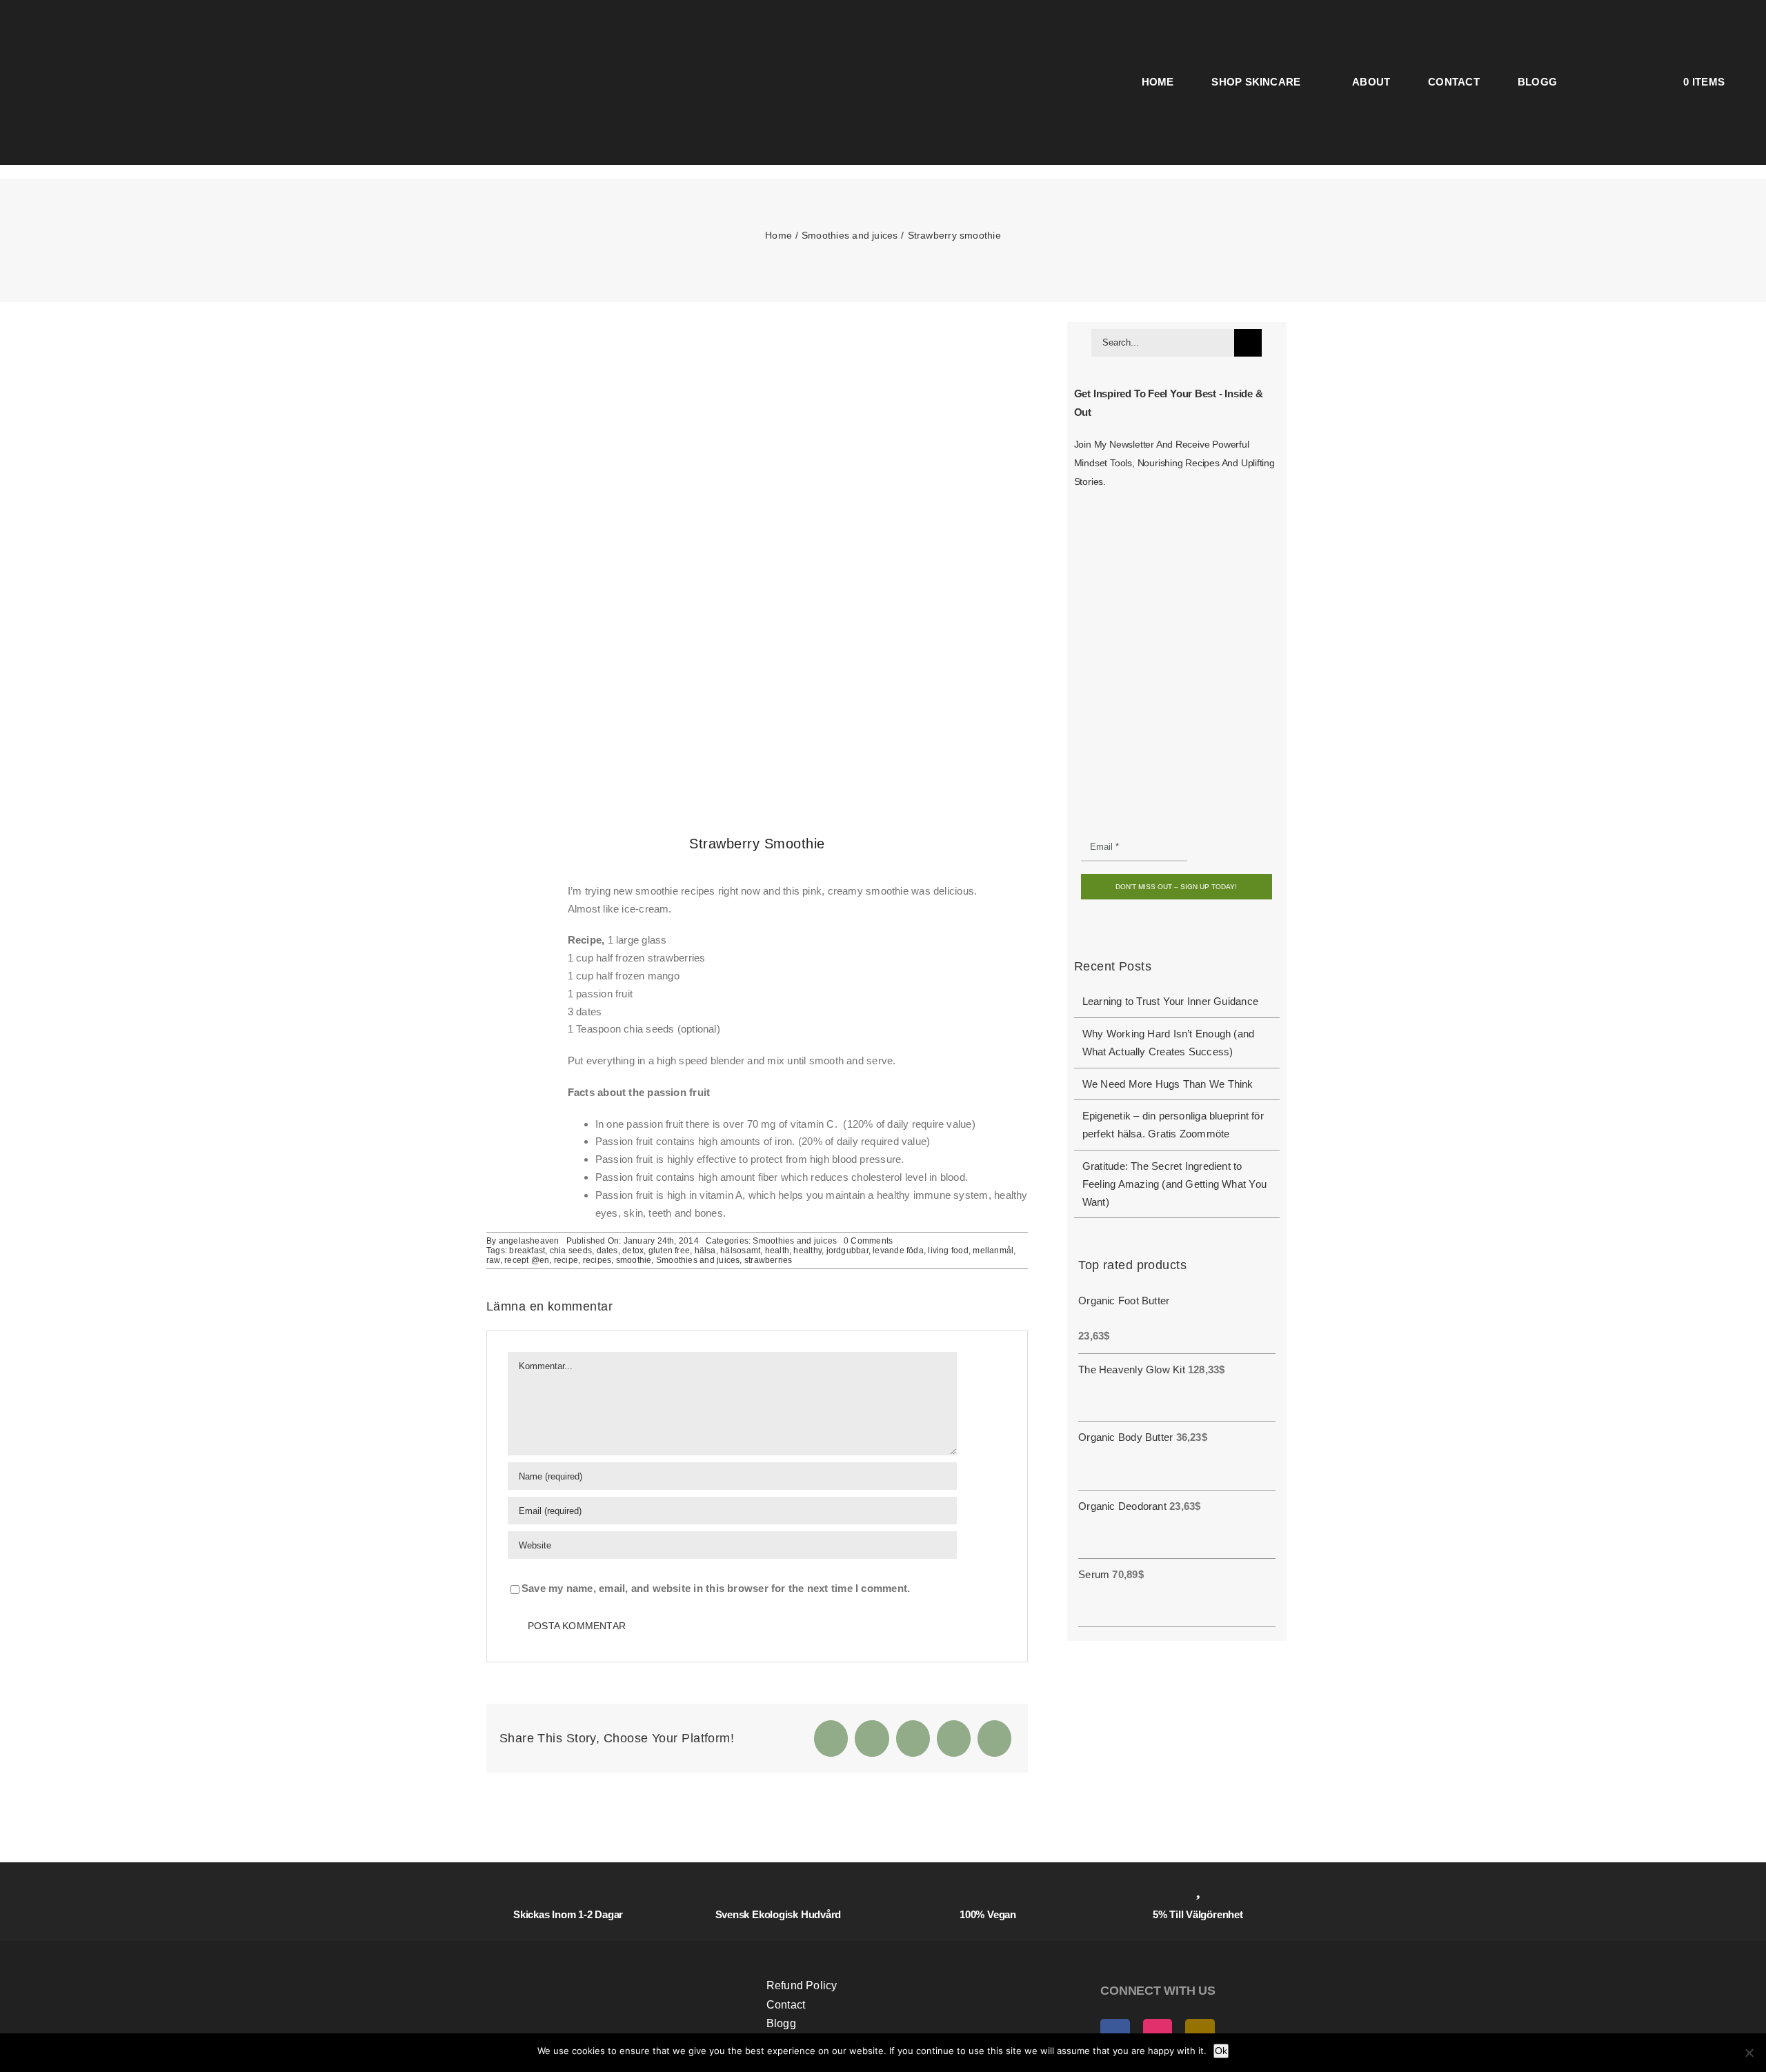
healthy (807, 1251)
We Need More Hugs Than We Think (1168, 1084)
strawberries (768, 1260)
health (777, 1251)
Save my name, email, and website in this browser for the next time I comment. (716, 1588)
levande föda (898, 1251)
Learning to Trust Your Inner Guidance (1170, 1001)
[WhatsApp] (954, 1739)
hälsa (705, 1251)
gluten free (669, 1251)
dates (607, 1251)
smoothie (634, 1260)
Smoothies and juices (795, 1241)
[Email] (994, 1739)
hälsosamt (740, 1251)
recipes (597, 1260)
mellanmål (993, 1251)
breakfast (527, 1251)
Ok (1221, 2051)
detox (633, 1251)
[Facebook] (831, 1739)
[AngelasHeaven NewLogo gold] (603, 1953)
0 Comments (868, 1241)
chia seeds (571, 1251)
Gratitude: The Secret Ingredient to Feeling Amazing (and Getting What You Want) (1174, 1184)
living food (948, 1251)
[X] (872, 1739)
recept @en (527, 1260)
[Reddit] (913, 1739)
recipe (566, 1260)
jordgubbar (847, 1251)
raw (493, 1260)
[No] (1749, 2053)
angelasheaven (529, 1241)
